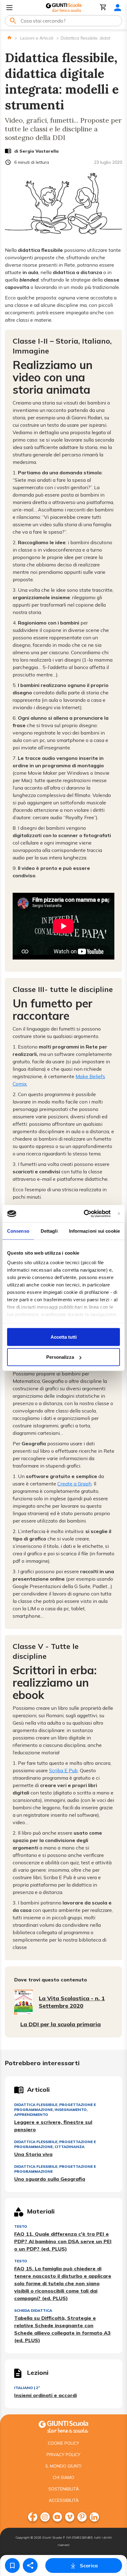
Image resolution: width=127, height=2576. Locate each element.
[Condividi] (30, 2565)
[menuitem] (33, 2517)
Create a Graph (74, 1484)
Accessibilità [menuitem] (64, 2500)
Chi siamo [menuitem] (63, 2477)
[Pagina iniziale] (9, 38)
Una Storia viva (33, 2154)
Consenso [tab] (18, 1231)
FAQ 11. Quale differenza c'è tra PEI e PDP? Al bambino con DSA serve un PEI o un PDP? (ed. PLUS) (63, 2241)
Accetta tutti (64, 1337)
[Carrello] (103, 8)
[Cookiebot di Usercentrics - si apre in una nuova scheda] (84, 1214)
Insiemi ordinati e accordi (45, 2395)
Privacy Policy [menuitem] (63, 2455)
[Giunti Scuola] (64, 8)
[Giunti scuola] (63, 2426)
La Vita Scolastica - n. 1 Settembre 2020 (72, 2002)
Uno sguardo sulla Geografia (50, 2179)
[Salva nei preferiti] (12, 2565)
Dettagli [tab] (49, 1231)
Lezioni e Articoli (37, 38)
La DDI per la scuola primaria (61, 2024)
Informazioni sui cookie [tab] (94, 1231)
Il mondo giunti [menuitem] (63, 2466)
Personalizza (60, 1357)
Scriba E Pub (63, 1770)
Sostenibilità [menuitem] (64, 2489)
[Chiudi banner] (119, 1214)
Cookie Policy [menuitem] (63, 2443)
